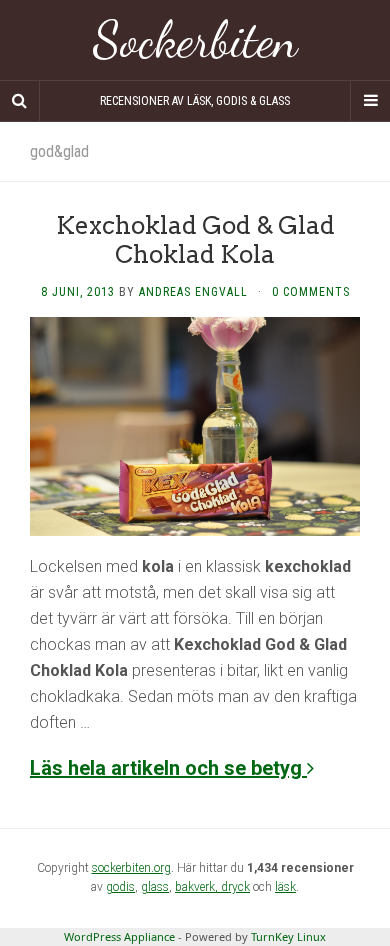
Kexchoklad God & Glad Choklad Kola (195, 240)
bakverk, (198, 887)
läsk (285, 887)
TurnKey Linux (288, 936)
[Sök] (20, 101)
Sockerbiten (195, 40)
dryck (235, 887)
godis (120, 887)
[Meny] (370, 101)
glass (155, 887)
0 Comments (311, 292)
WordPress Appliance (119, 936)
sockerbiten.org (131, 868)
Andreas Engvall (193, 292)
